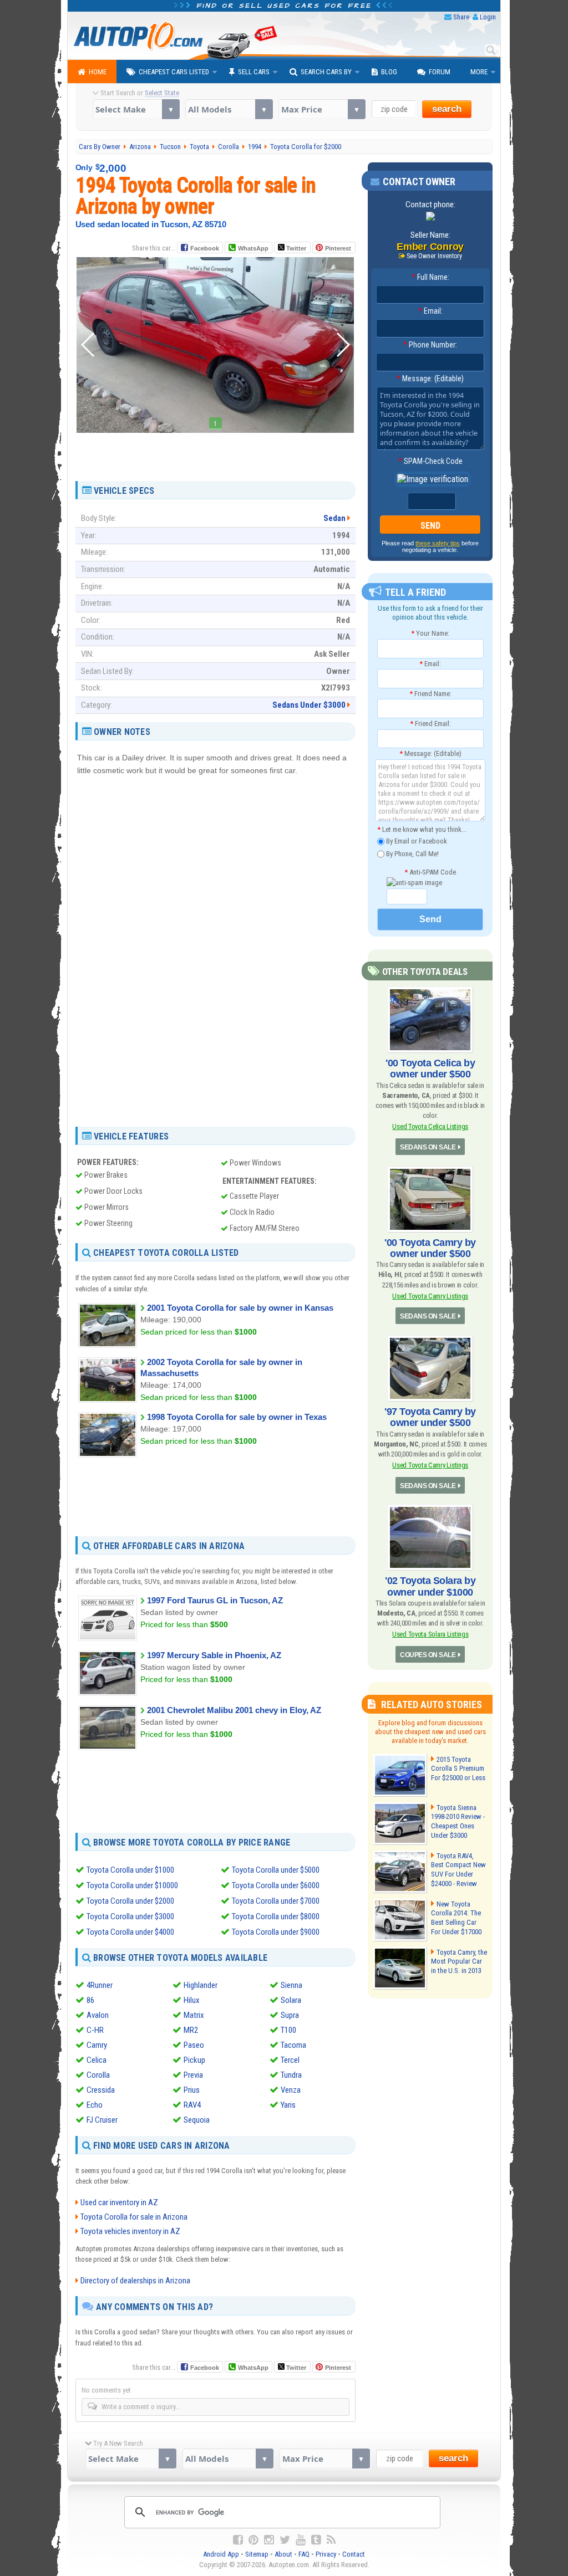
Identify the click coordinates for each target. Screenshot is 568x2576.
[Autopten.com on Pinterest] (253, 2540)
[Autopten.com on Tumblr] (316, 2540)
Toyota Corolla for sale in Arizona (134, 2217)
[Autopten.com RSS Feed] (331, 2540)
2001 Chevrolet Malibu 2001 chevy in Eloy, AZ (234, 1710)
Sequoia (197, 2120)
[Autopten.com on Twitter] (285, 2540)
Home (98, 72)
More (479, 72)
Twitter (295, 248)
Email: (430, 311)
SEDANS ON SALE (428, 1147)
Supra (290, 2015)
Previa (193, 2075)
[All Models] (229, 109)
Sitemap (257, 2554)
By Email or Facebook (416, 841)
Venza (291, 2090)
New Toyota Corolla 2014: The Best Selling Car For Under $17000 (456, 1918)
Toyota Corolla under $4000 (130, 1932)
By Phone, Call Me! (412, 853)
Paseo (194, 2045)
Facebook (205, 248)
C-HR (95, 2030)
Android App (221, 2554)
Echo (95, 2105)
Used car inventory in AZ (119, 2202)
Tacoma (293, 2045)
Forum (440, 72)
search (447, 109)
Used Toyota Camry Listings (430, 1296)
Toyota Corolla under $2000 (130, 1901)
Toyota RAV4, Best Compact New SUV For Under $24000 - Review (458, 1870)
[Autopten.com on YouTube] (301, 2540)
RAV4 (192, 2105)
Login (488, 17)
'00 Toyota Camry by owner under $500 (430, 1248)
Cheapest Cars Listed (174, 72)
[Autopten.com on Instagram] (269, 2540)
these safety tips (438, 543)
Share (461, 17)
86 (90, 2000)
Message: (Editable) (430, 379)
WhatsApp (253, 248)
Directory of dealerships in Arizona (135, 2281)
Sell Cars (254, 72)
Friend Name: (430, 694)
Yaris (288, 2105)
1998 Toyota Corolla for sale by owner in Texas (237, 1417)
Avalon (98, 2015)
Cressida (101, 2090)
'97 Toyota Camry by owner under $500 (430, 1417)
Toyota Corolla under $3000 (130, 1916)
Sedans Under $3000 (309, 705)
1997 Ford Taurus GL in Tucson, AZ (215, 1600)
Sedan (334, 518)
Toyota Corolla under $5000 (276, 1870)
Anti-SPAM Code (430, 872)
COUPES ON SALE (428, 1655)
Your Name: (430, 633)
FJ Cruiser (102, 2120)
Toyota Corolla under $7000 (276, 1901)
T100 (288, 2030)
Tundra (291, 2075)
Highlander (201, 1985)
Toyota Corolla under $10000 (132, 1885)
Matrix (194, 2015)
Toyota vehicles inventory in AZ (130, 2231)
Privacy (326, 2554)
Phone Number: (430, 345)
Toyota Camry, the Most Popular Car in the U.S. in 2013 (459, 1962)
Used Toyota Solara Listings (430, 1634)
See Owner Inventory (434, 256)
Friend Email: (430, 724)
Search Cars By (326, 72)
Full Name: (430, 277)
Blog (389, 72)
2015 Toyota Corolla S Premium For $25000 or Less (458, 1769)
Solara (291, 2000)
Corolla (98, 2075)
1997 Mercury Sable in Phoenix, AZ (214, 1655)
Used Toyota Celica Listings (430, 1126)
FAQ (304, 2554)
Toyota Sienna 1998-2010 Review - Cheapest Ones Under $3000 (458, 1822)
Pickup (194, 2060)
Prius (192, 2090)
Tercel (290, 2060)
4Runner (100, 1985)
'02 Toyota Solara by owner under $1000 (430, 1586)
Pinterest (338, 248)
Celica (97, 2060)
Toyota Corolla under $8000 (276, 1916)
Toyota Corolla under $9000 (276, 1932)
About (283, 2554)
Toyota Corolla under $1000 (130, 1870)
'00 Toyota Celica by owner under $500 (430, 1069)
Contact (354, 2554)
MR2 (191, 2030)
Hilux (192, 2000)
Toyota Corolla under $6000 (276, 1885)
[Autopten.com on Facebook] (238, 2540)
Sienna (291, 1985)
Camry (97, 2045)
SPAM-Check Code (430, 461)
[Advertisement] (215, 453)
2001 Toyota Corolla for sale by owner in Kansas (240, 1308)
